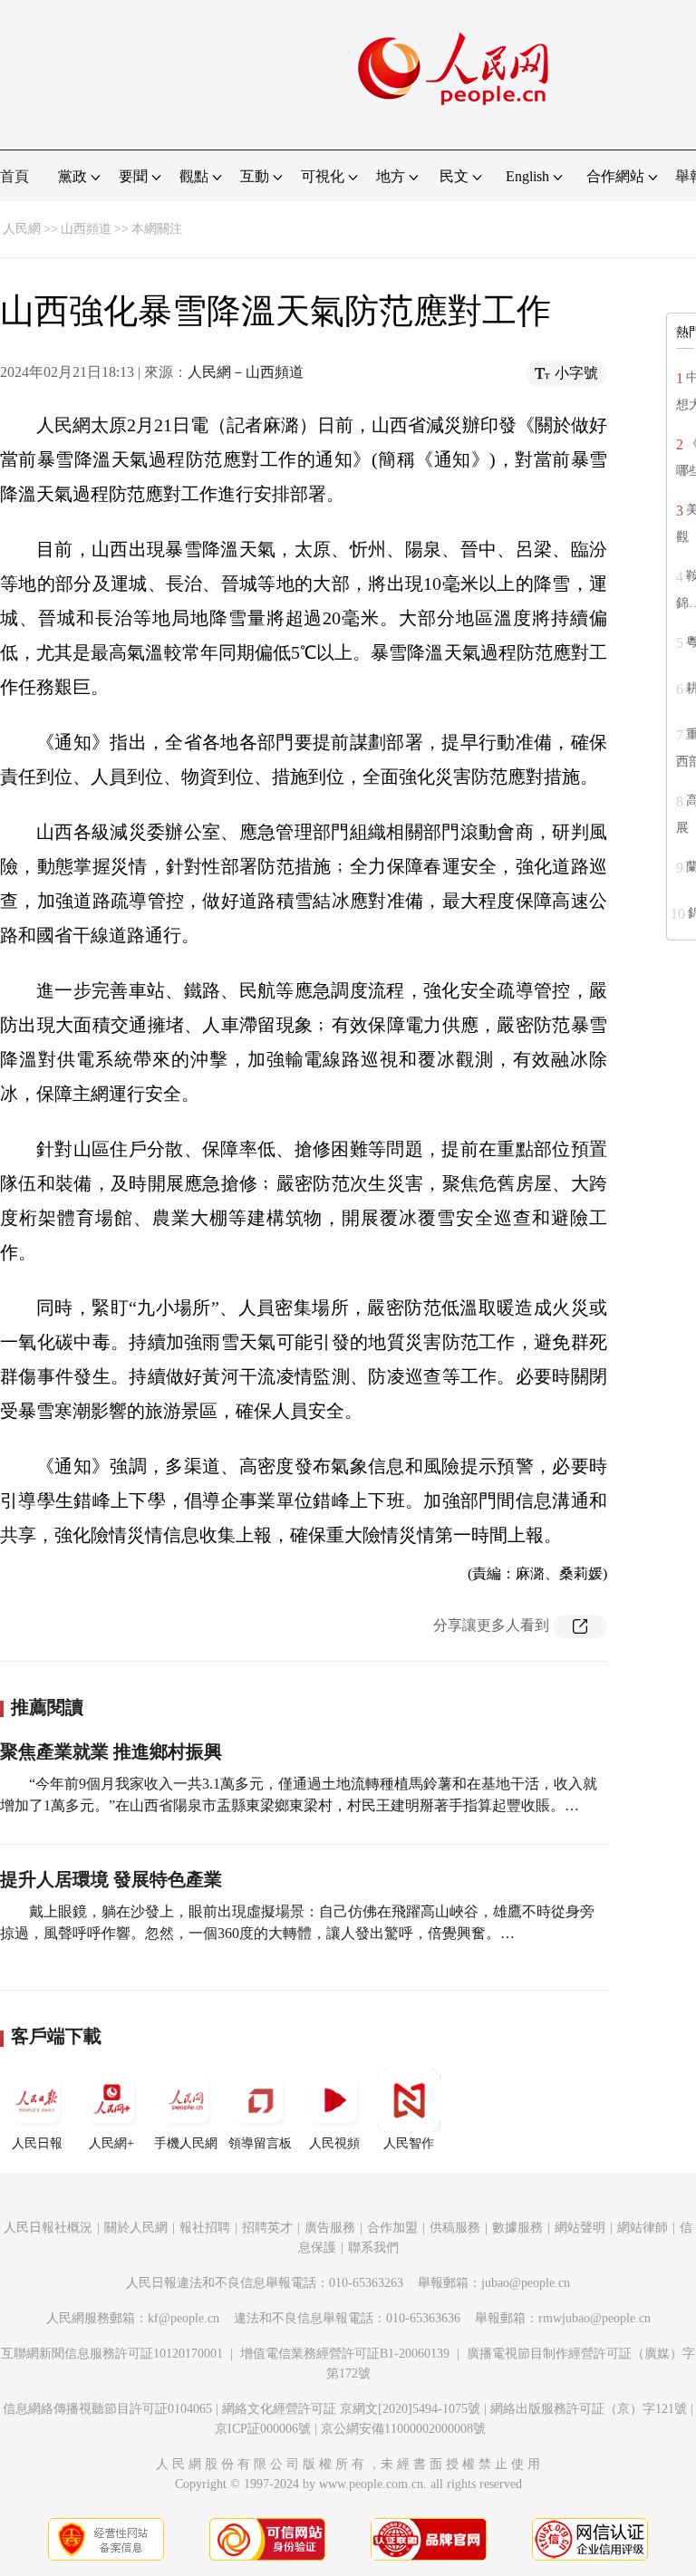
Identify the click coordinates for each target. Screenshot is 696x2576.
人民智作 (409, 2143)
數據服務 (517, 2228)
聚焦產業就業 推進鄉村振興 (111, 1751)
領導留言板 (260, 2143)
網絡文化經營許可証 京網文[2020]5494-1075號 (351, 2409)
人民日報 (37, 2143)
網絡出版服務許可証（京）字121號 (589, 2409)
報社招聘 (205, 2228)
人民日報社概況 (48, 2228)
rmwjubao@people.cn (594, 2318)
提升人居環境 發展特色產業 (111, 1879)
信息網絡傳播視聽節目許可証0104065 (107, 2409)
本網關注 (157, 229)
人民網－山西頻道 (246, 372)
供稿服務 (455, 2228)
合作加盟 (392, 2228)
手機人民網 (186, 2143)
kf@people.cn (184, 2318)
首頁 (14, 176)
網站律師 (643, 2228)
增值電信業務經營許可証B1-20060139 (345, 2354)
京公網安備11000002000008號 (403, 2429)
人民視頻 (334, 2143)
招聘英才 (267, 2228)
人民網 (22, 229)
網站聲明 (580, 2228)
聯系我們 (373, 2248)
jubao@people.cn (526, 2283)
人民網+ (111, 2143)
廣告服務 (330, 2228)
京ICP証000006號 (263, 2429)
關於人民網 (136, 2228)
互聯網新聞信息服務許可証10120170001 (112, 2354)
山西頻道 (86, 229)
